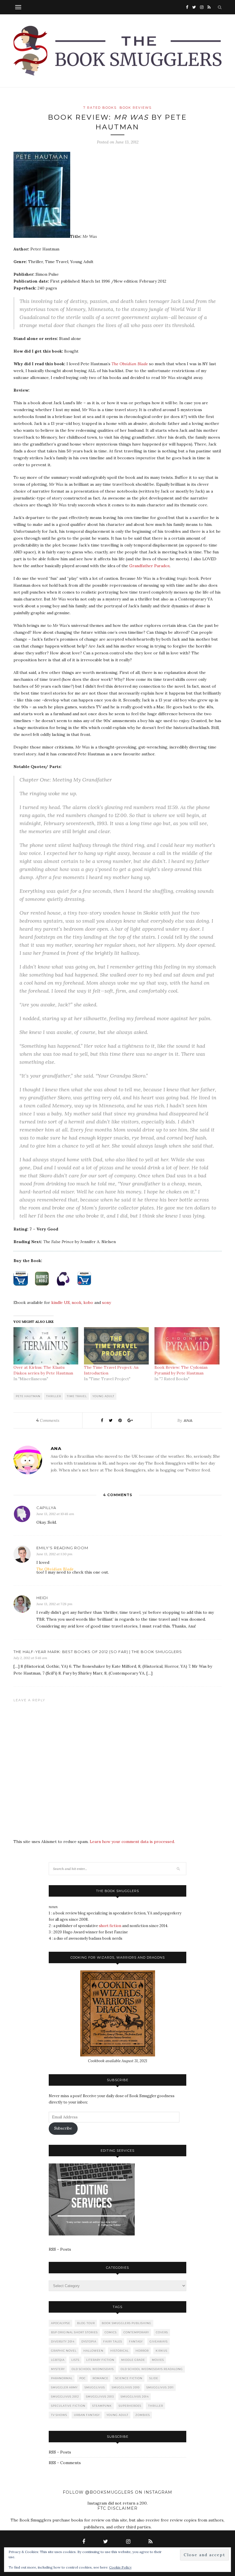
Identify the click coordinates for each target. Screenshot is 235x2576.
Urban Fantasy (87, 2415)
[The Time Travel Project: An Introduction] (116, 1346)
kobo (88, 1302)
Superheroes (130, 2406)
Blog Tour (86, 2323)
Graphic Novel (64, 2351)
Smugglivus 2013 (100, 2397)
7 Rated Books (100, 108)
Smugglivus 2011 (160, 2387)
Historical (120, 2351)
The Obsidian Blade (130, 364)
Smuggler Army (64, 2387)
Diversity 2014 (63, 2341)
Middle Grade (133, 2360)
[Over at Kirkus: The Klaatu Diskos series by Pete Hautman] (46, 1346)
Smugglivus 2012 (65, 2397)
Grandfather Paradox (149, 566)
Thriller (54, 1396)
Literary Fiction (100, 2360)
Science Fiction (129, 2378)
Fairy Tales (113, 2341)
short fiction (110, 1926)
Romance (100, 2378)
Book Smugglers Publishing (127, 2323)
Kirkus (161, 2351)
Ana (188, 1420)
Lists (75, 2360)
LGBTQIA (58, 2360)
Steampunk (102, 2406)
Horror (142, 2351)
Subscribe (63, 2128)
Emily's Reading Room (62, 1548)
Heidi (42, 1598)
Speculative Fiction (68, 2406)
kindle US (60, 1302)
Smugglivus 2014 (135, 2397)
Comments (48, 1420)
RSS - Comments (65, 2463)
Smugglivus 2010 (126, 2387)
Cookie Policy (120, 2567)
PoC (83, 2378)
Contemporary (136, 2332)
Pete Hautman (28, 1396)
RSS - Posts (60, 2249)
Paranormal (62, 2378)
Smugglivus (95, 2387)
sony (106, 1302)
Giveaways (159, 2341)
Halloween (93, 2351)
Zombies (143, 2415)
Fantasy (136, 2341)
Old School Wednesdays (93, 2369)
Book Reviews (136, 108)
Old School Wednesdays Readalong (152, 2369)
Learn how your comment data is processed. (132, 1842)
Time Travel (77, 1396)
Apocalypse (61, 2323)
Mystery (58, 2369)
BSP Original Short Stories (74, 2332)
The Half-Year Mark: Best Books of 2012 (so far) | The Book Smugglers (98, 1652)
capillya (46, 1508)
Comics (111, 2332)
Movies (158, 2360)
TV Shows (59, 2415)
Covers (162, 2332)
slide (154, 2378)
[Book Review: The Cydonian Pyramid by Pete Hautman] (187, 1346)
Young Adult (103, 1396)
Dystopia (89, 2341)
